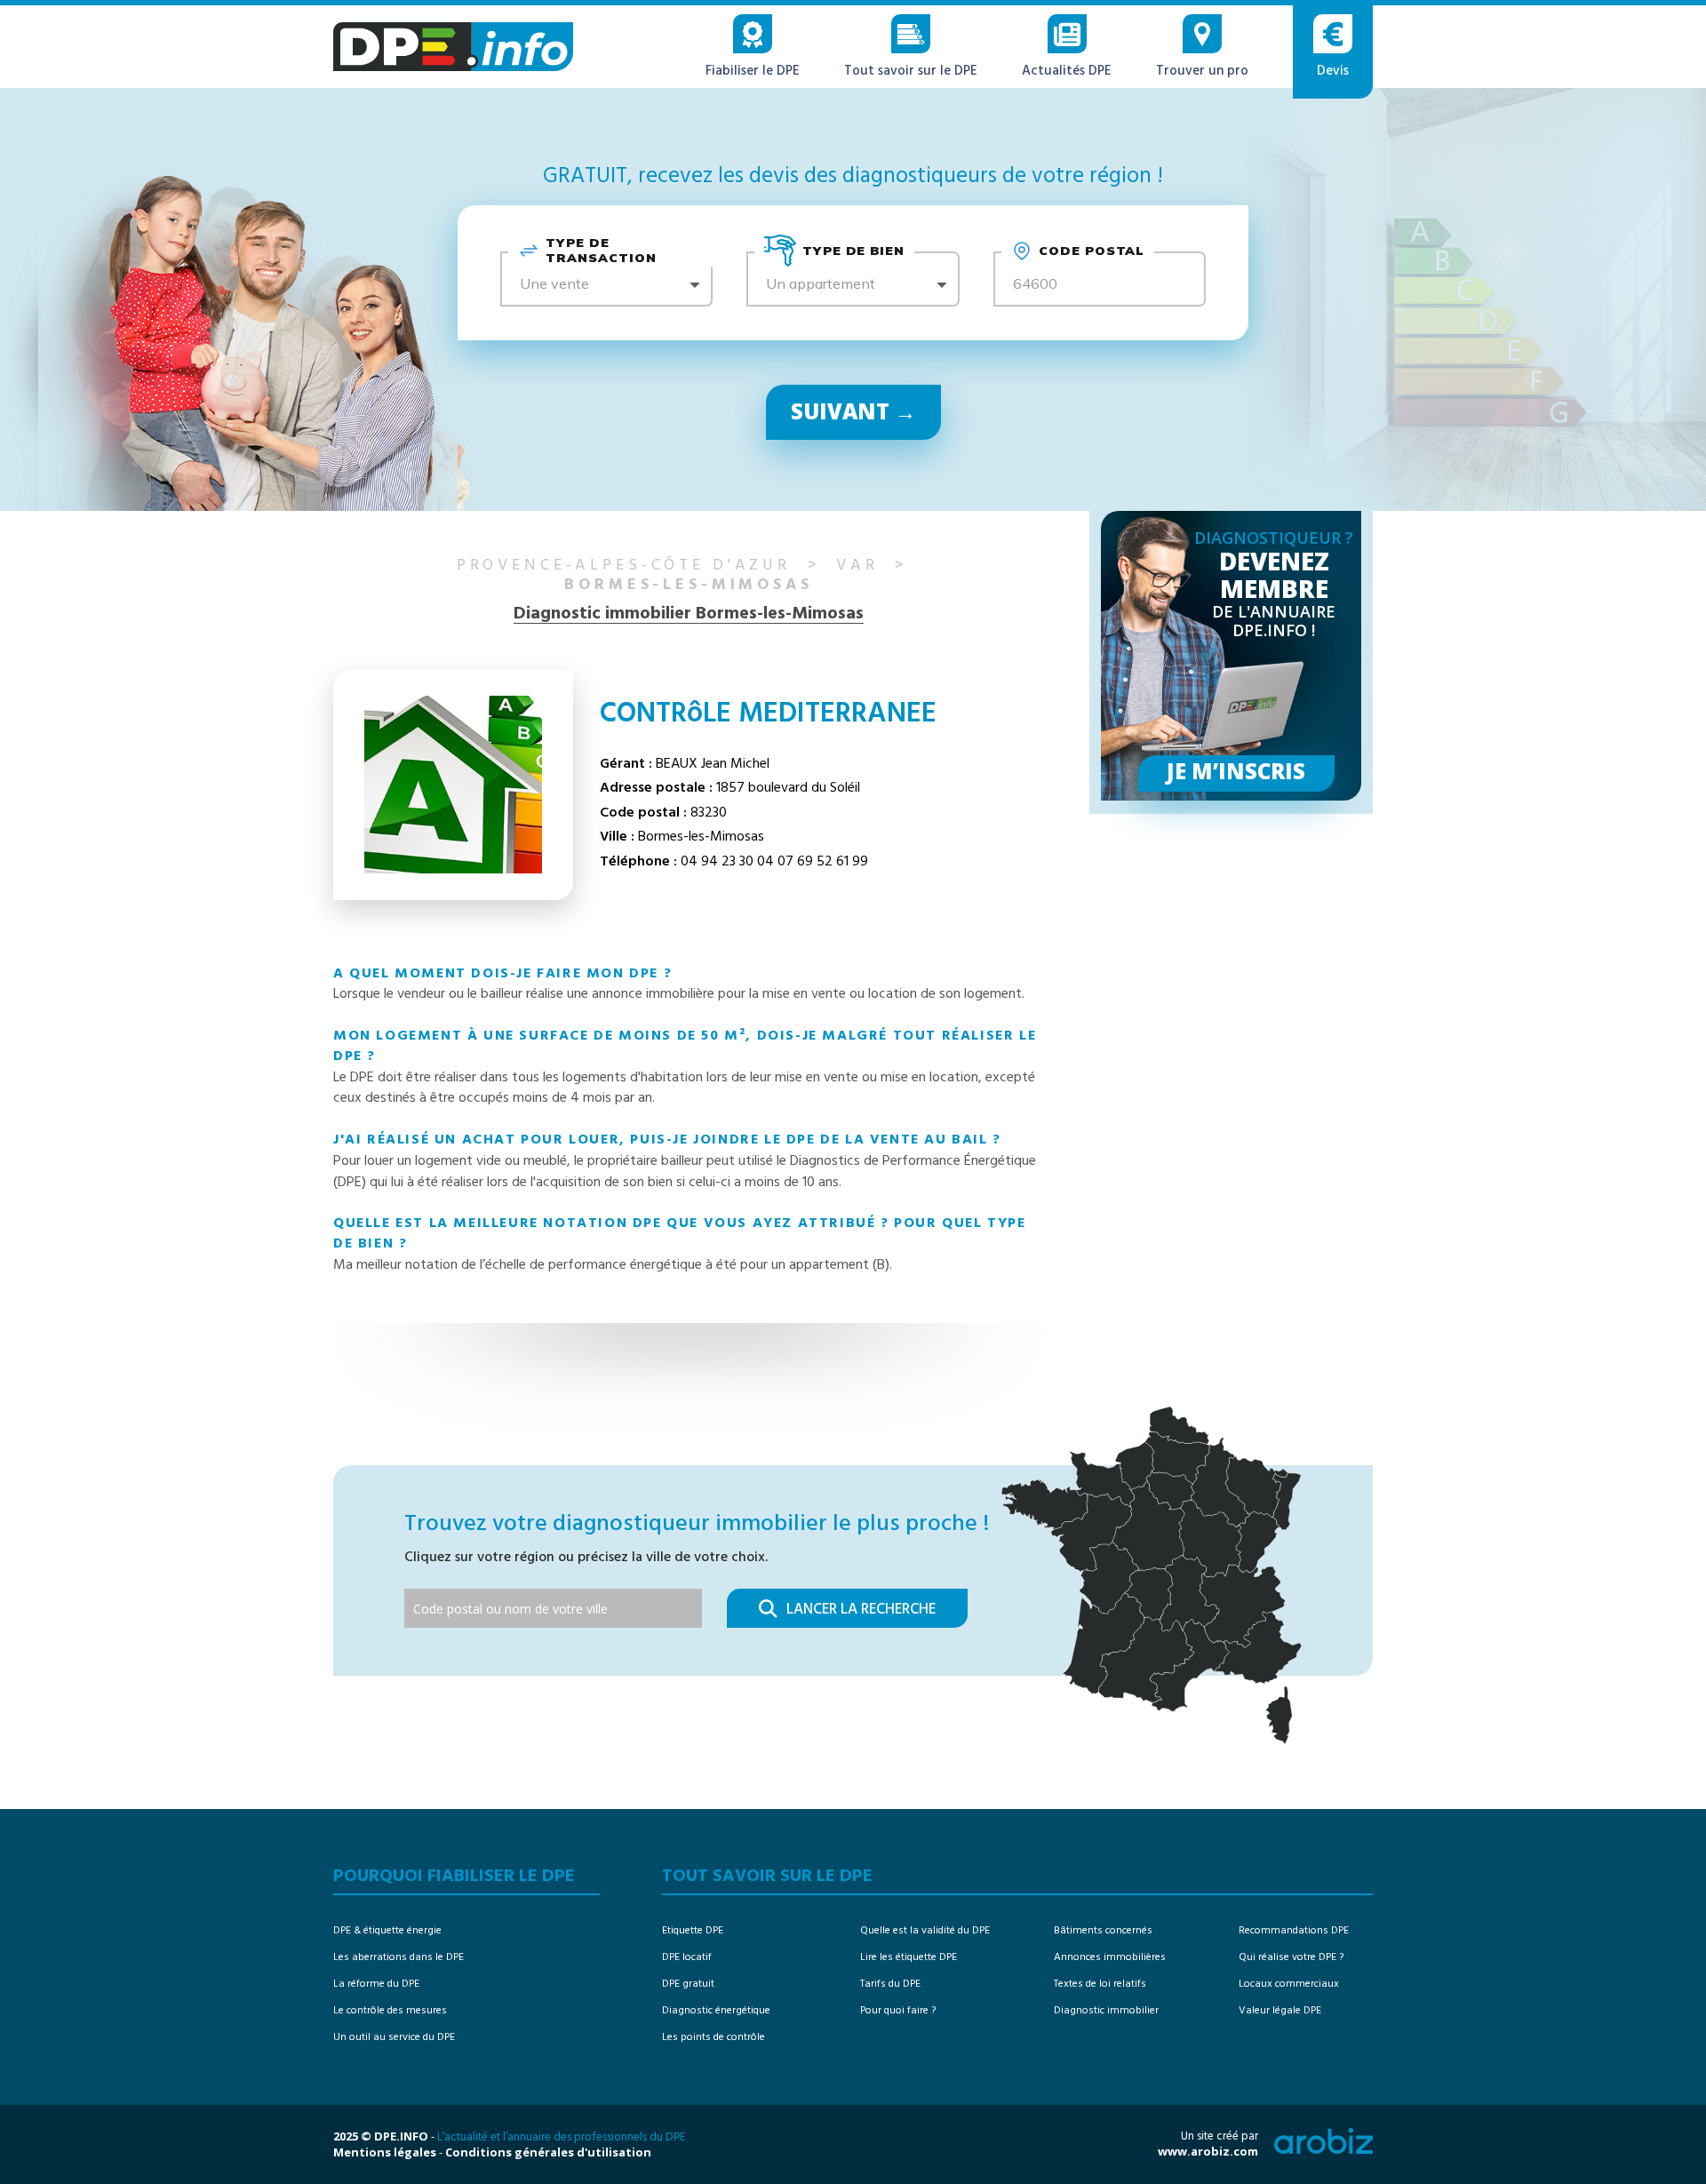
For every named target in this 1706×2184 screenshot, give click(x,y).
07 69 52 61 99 (823, 862)
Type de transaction (601, 251)
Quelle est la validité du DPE (925, 1931)
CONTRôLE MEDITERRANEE (768, 714)
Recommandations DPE (1294, 1931)
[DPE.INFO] (453, 47)
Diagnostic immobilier (1106, 2011)
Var (857, 566)
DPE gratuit (688, 1984)
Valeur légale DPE (1280, 2011)
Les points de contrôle (713, 2037)
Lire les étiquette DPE (909, 1957)
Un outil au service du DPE (394, 2037)
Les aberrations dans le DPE (399, 1957)
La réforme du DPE (376, 1984)
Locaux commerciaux (1289, 1984)
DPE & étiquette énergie (387, 1931)
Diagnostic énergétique (716, 2011)
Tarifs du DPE (890, 1984)
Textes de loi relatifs (1100, 1984)
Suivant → (853, 411)
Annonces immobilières (1110, 1957)
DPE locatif (687, 1957)
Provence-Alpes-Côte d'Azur (624, 566)
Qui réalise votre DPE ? (1291, 1957)
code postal (1092, 251)
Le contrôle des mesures (390, 2011)
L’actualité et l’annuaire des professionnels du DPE (561, 2137)
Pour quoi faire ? (898, 2011)
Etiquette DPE (693, 1931)
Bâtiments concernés (1103, 1931)
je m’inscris (1236, 771)
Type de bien (854, 251)
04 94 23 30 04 (727, 862)
